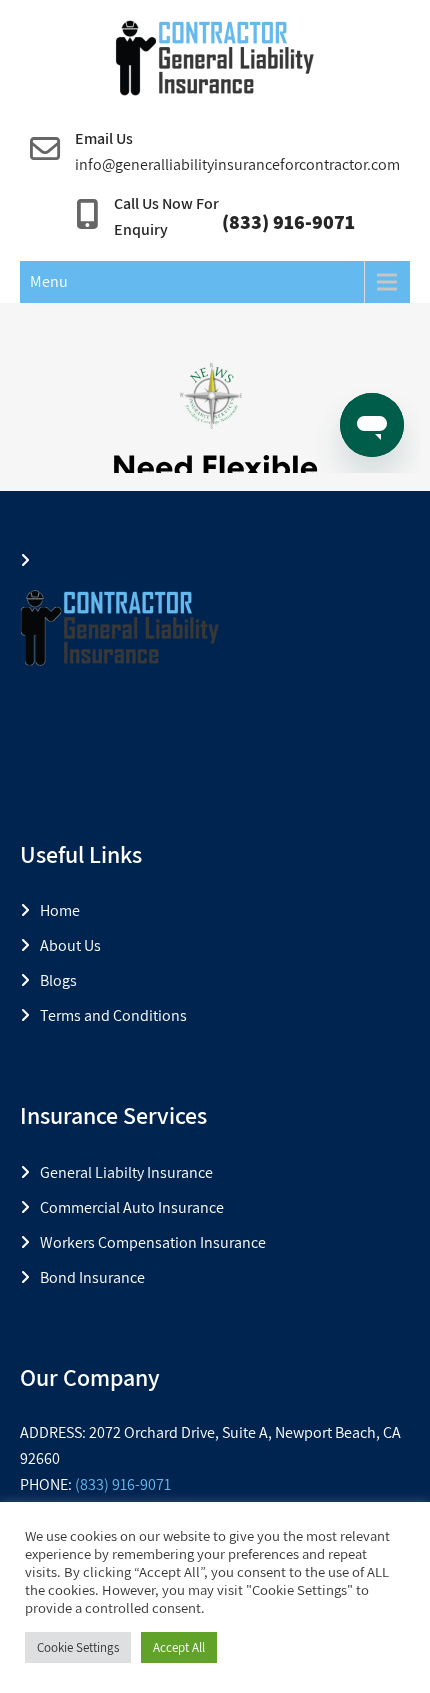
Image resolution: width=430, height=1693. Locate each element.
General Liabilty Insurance (126, 1172)
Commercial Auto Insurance (132, 1207)
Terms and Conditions (113, 1015)
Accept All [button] (179, 1647)
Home (60, 910)
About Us (70, 945)
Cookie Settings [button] (78, 1647)
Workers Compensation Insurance (153, 1242)
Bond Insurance (92, 1277)
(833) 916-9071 (123, 1484)
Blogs (58, 980)
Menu (49, 281)
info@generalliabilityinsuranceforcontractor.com (237, 164)
